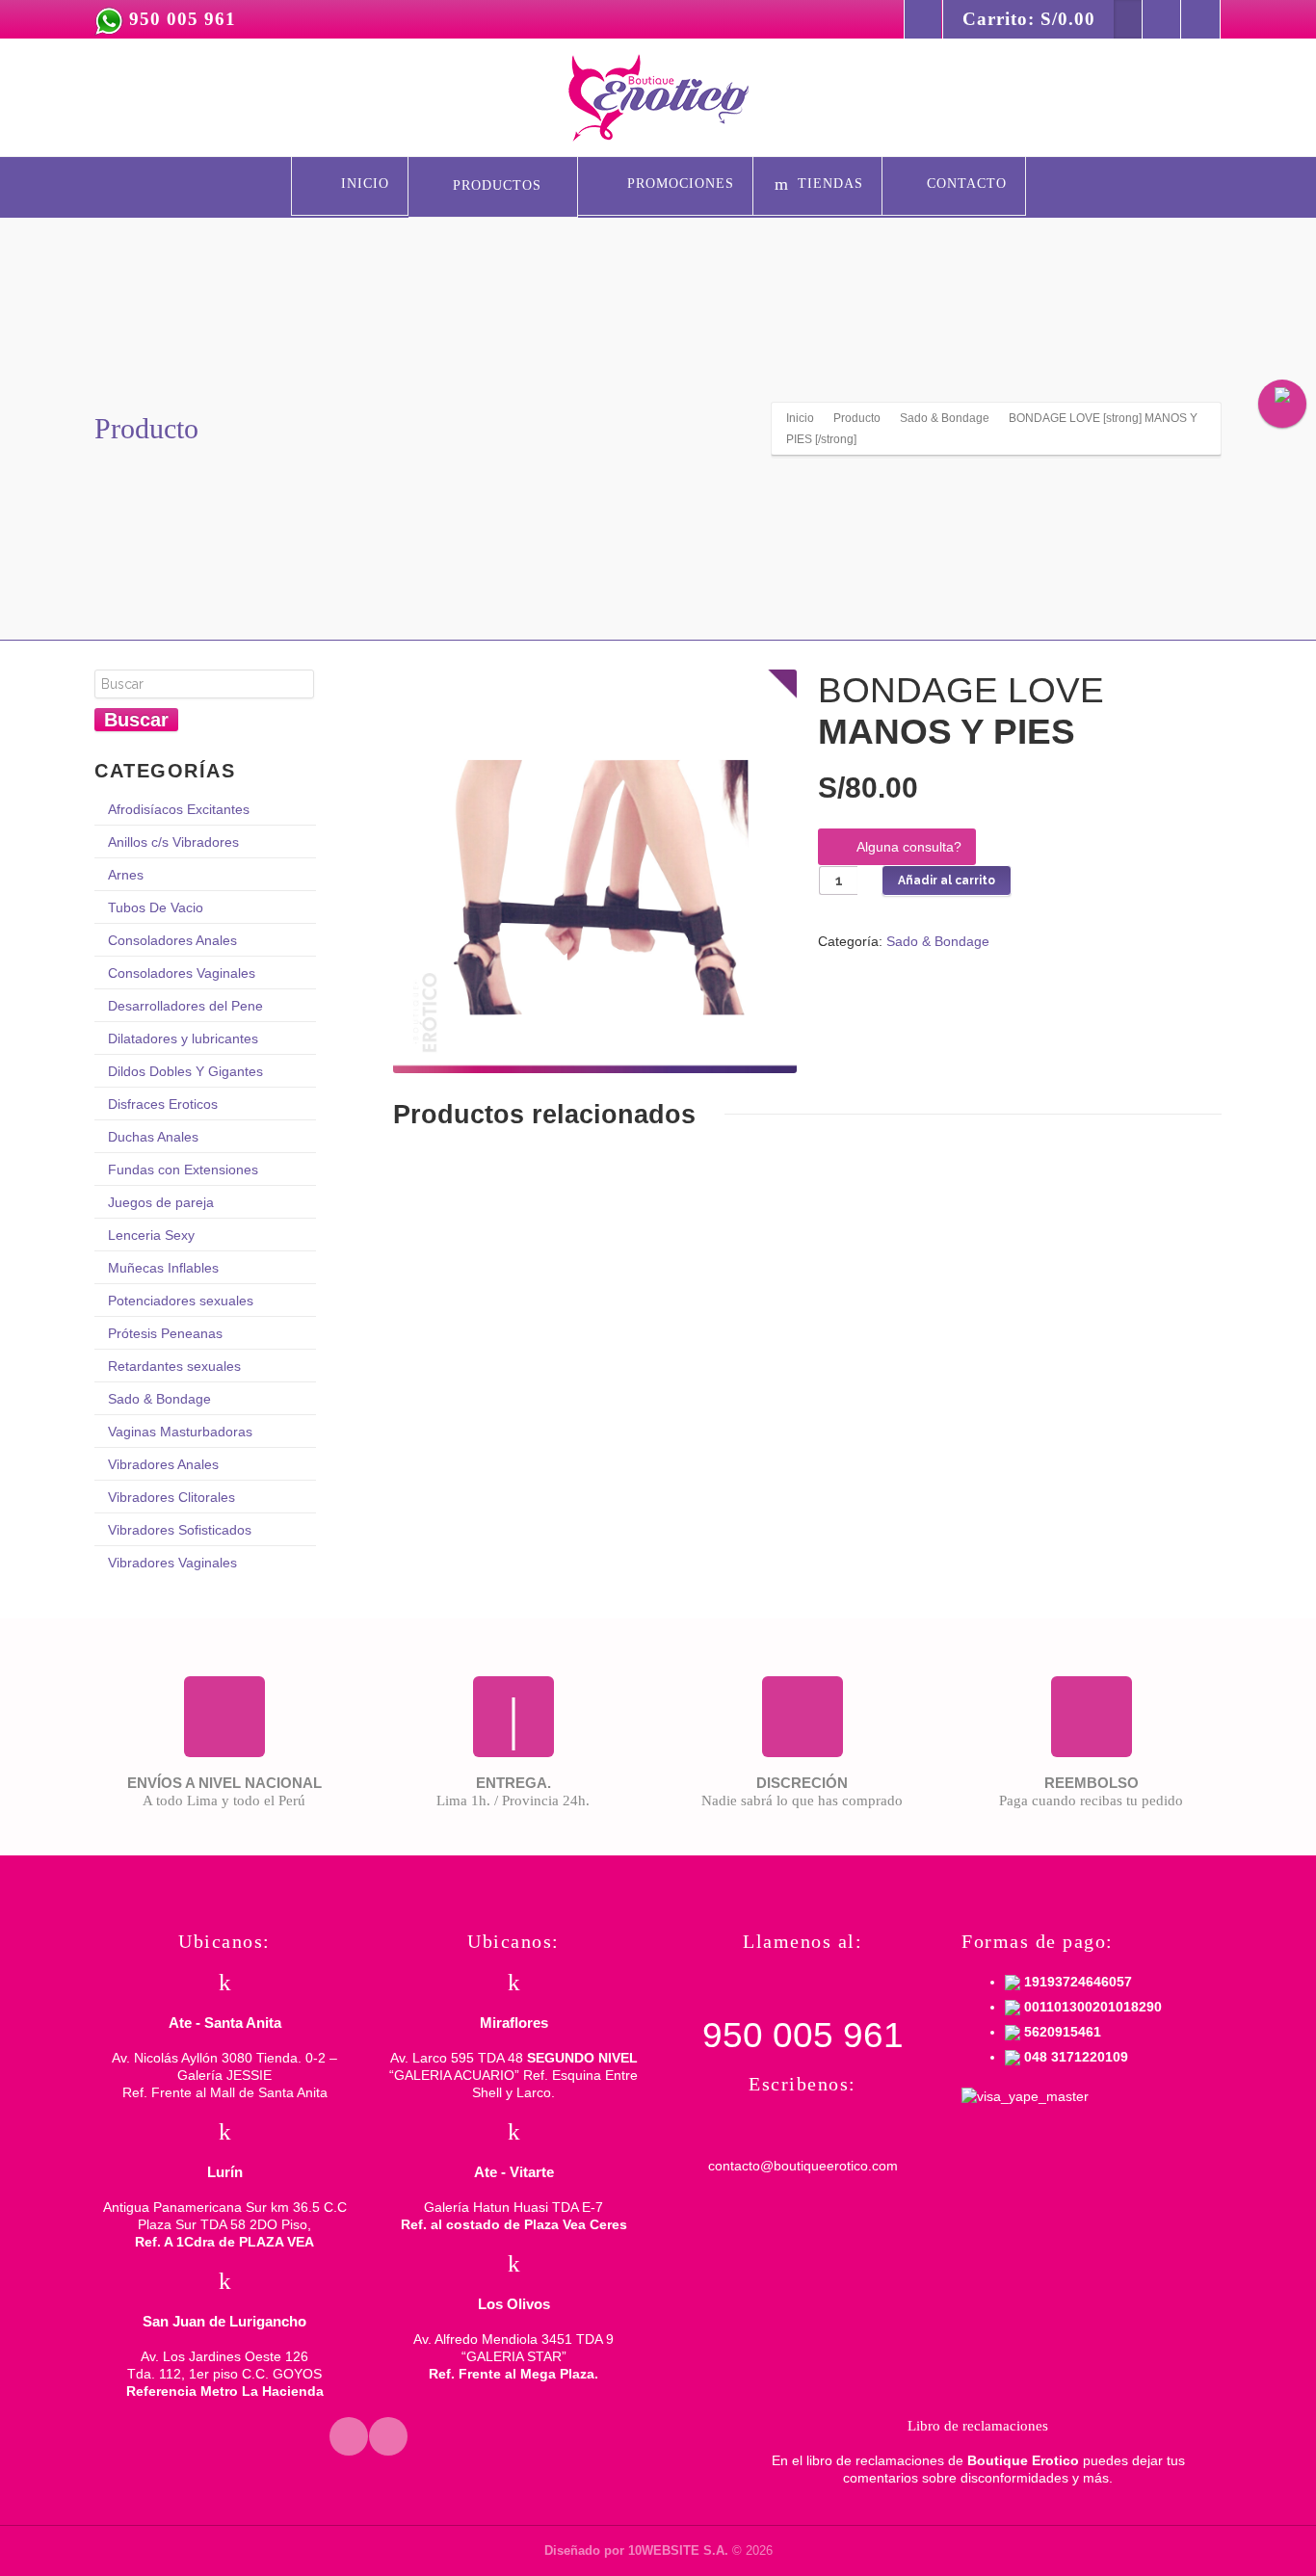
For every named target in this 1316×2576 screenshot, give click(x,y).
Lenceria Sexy (151, 1235)
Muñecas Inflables (163, 1268)
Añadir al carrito (947, 881)
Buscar (136, 720)
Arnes (126, 875)
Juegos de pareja (161, 1202)
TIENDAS (830, 184)
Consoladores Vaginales (182, 973)
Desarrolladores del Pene (185, 1006)
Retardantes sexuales (174, 1366)
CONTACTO (967, 184)
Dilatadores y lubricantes (183, 1038)
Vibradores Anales (163, 1464)
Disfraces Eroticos (163, 1104)
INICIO (363, 184)
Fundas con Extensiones (183, 1170)
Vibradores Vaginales (172, 1563)
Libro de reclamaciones (978, 2426)
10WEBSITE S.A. (678, 2550)
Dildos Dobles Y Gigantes (185, 1071)
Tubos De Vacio (156, 907)
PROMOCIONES (678, 184)
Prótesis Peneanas (165, 1333)
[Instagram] (1200, 19)
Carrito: (1029, 19)
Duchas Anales (153, 1137)
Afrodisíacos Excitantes (179, 809)
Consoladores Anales (172, 940)
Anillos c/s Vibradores (173, 842)
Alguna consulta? (909, 847)
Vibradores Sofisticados (180, 1530)
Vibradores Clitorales (171, 1497)
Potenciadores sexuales (181, 1301)
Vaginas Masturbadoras (180, 1432)
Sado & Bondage (938, 941)
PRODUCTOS (497, 185)
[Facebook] (1162, 19)
